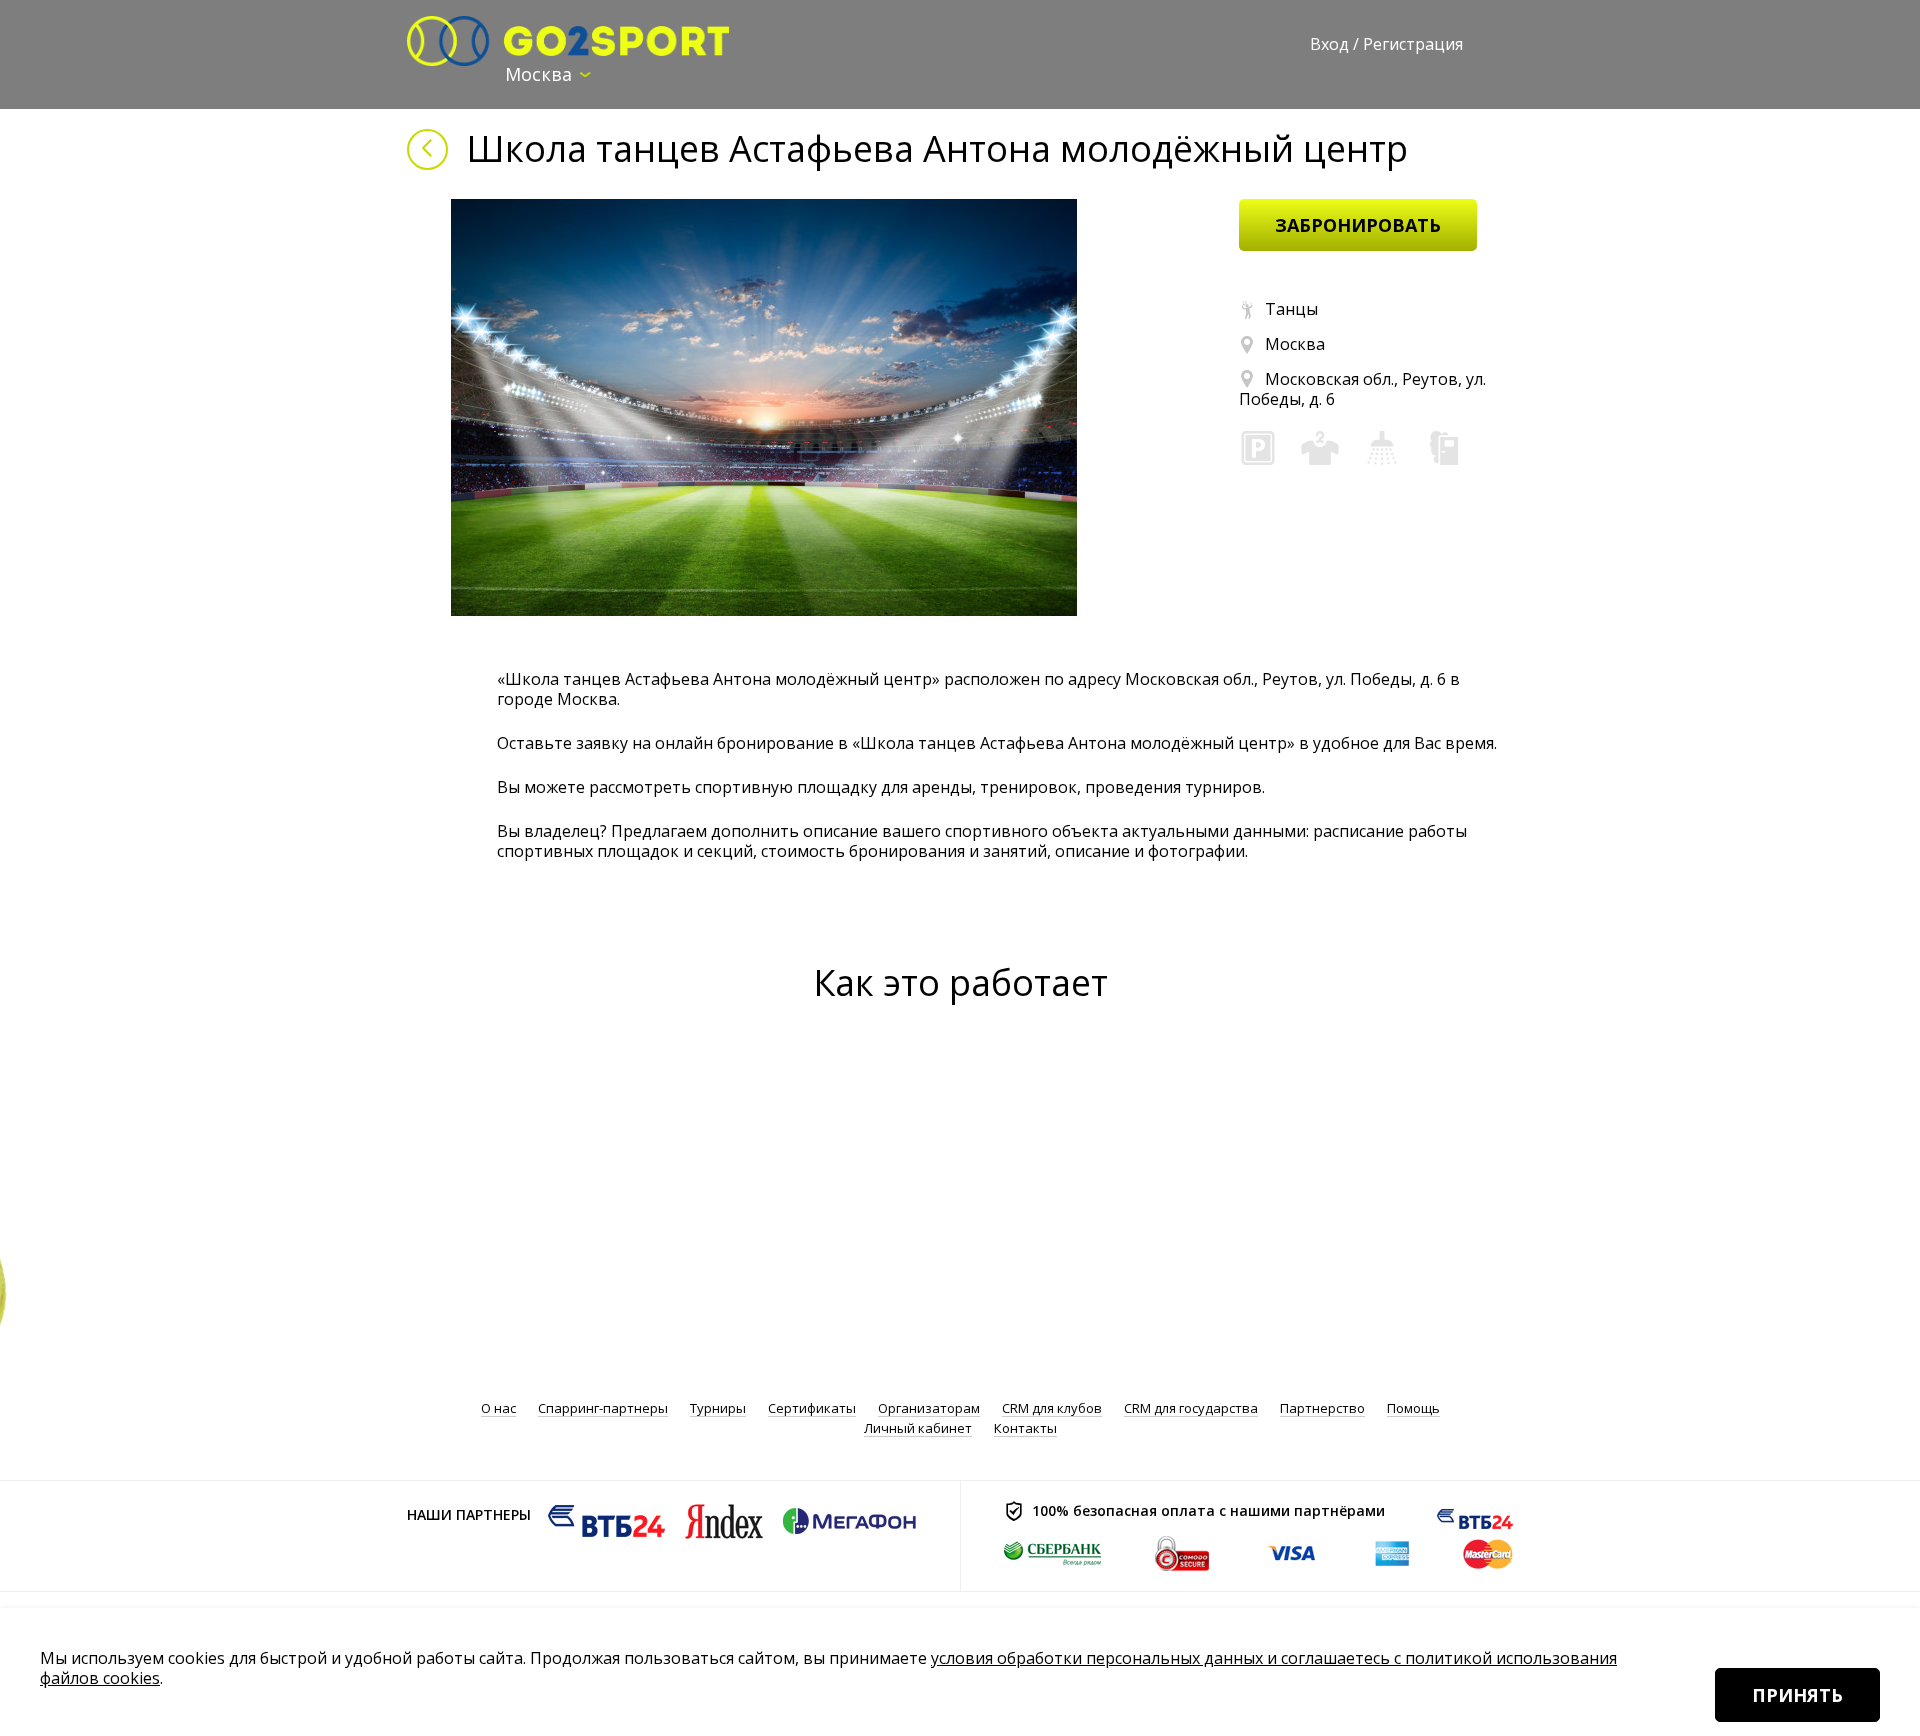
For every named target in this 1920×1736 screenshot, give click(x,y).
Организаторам (929, 1408)
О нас (498, 1408)
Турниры (718, 1408)
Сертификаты (812, 1408)
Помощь (1413, 1408)
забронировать (1358, 225)
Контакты (1025, 1428)
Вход (1329, 44)
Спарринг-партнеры (603, 1408)
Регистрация (1413, 44)
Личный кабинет (918, 1428)
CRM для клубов (1052, 1408)
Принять (1797, 1695)
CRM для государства (1191, 1408)
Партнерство (1322, 1408)
